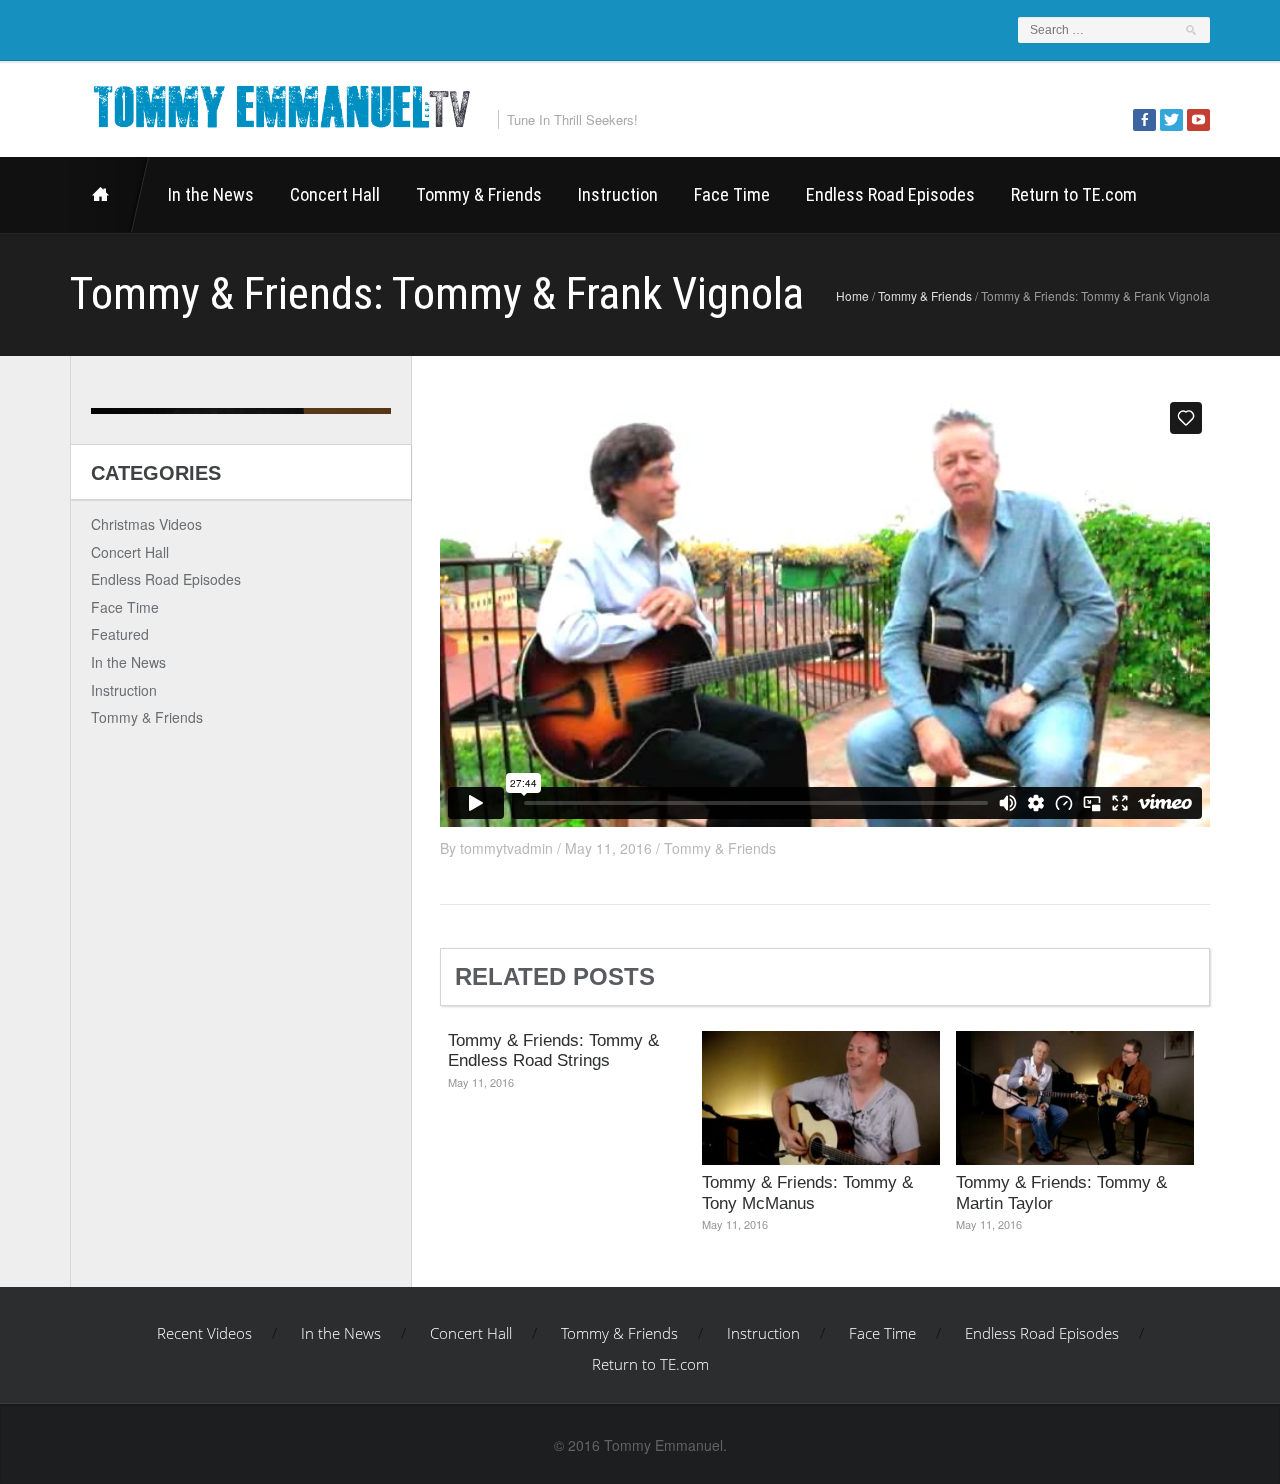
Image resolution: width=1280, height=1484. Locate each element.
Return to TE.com (1074, 194)
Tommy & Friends (479, 194)
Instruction (618, 194)
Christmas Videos (146, 524)
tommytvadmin (506, 848)
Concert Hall (335, 194)
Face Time (732, 194)
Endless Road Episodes (890, 194)
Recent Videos (110, 195)
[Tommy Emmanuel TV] (280, 103)
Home (852, 295)
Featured (120, 634)
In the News (211, 194)
